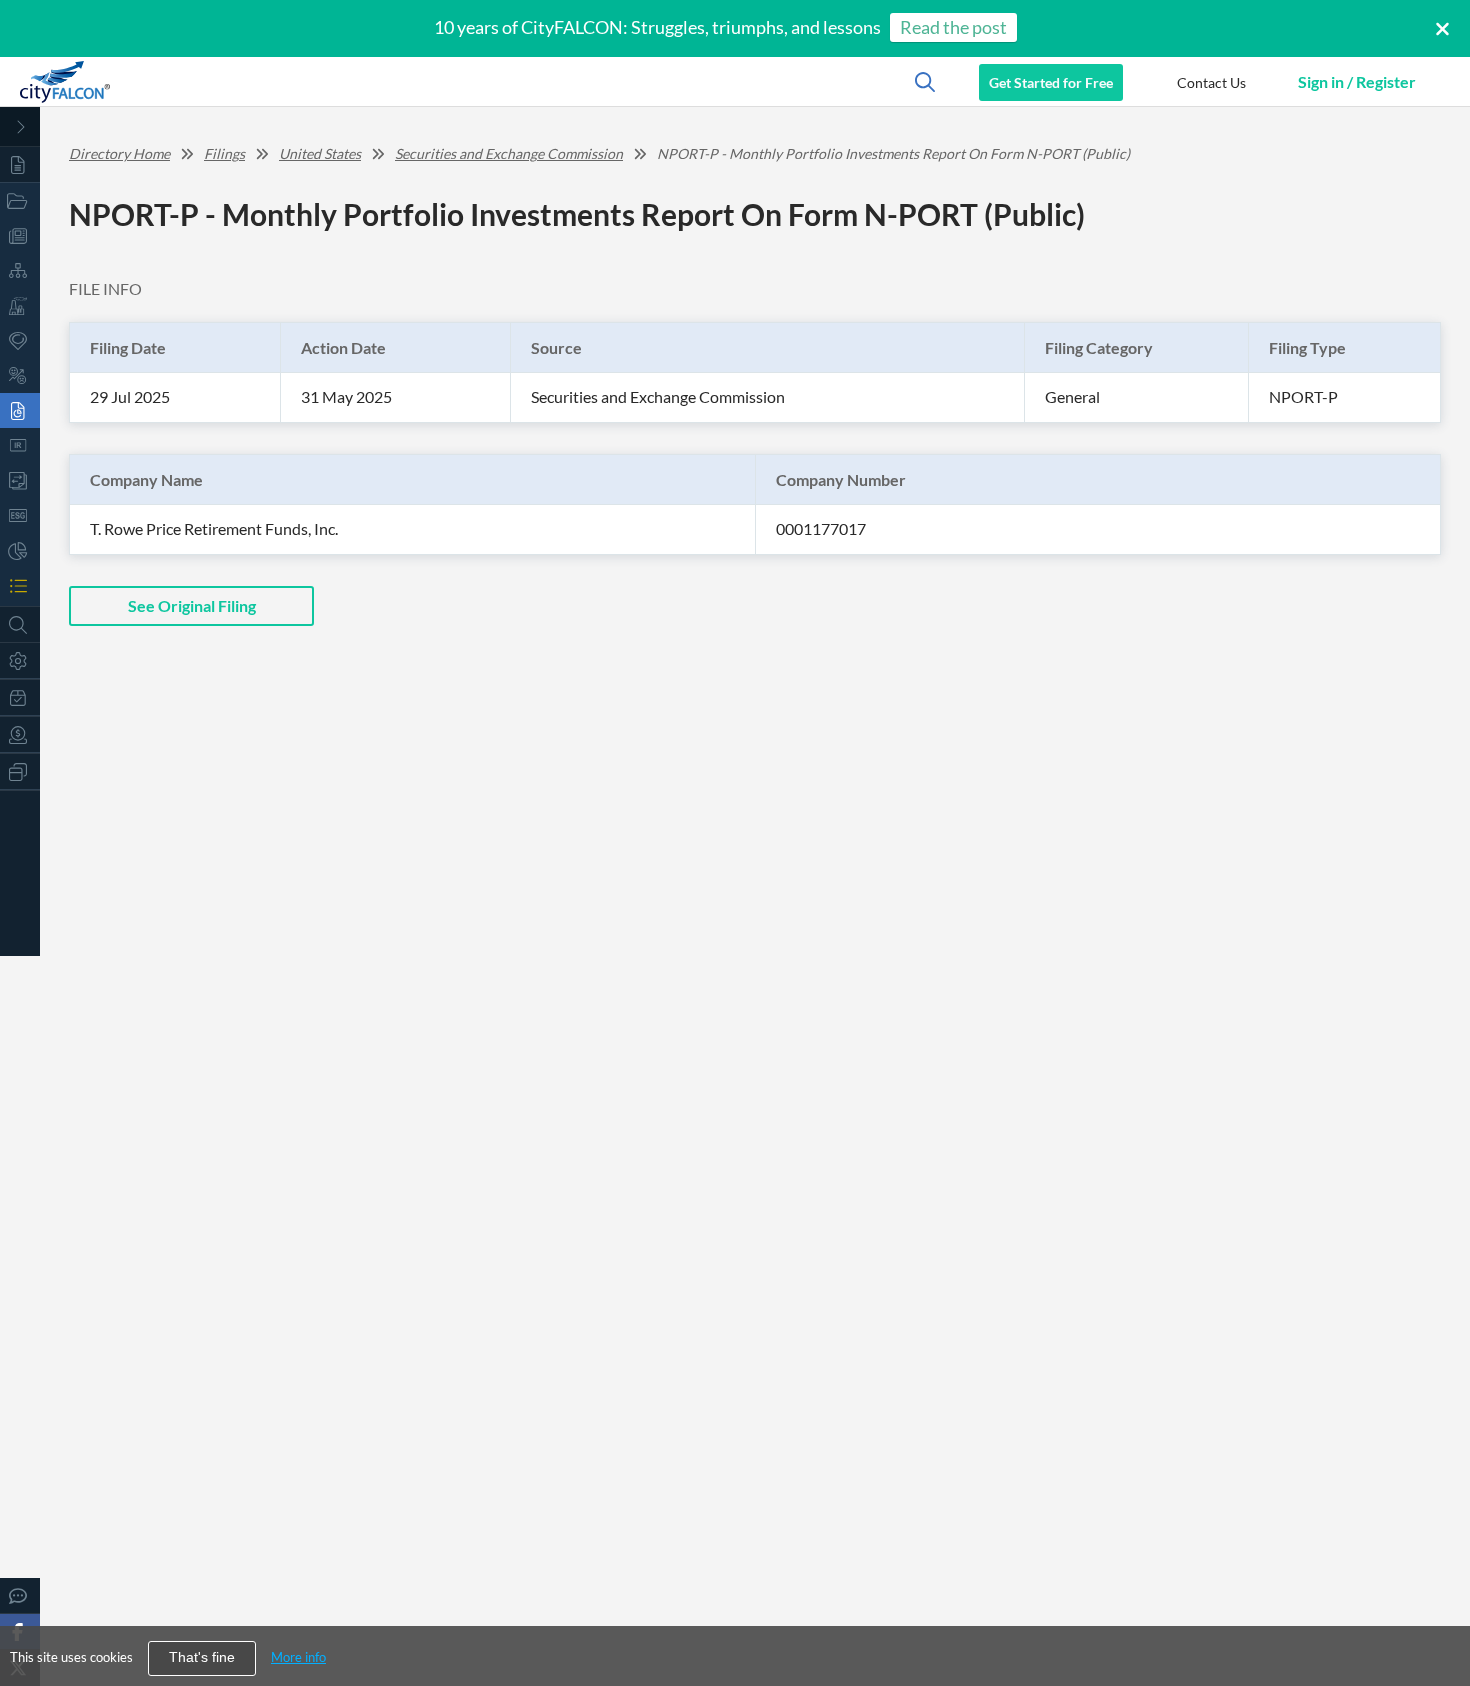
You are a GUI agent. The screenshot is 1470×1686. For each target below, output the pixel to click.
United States (320, 153)
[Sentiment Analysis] (20, 375)
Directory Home (119, 153)
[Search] (20, 624)
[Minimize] (20, 127)
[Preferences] (20, 660)
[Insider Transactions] (20, 480)
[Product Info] (20, 697)
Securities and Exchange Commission (509, 153)
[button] (1211, 82)
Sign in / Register (1357, 81)
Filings (224, 153)
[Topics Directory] (20, 200)
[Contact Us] (20, 1595)
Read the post (953, 27)
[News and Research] (20, 235)
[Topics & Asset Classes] (20, 270)
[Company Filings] (20, 410)
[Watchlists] (20, 585)
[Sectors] (20, 305)
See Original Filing (192, 605)
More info (298, 1657)
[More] (20, 771)
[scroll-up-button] (1437, 1610)
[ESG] (20, 515)
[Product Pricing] (20, 734)
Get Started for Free (1051, 82)
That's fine (202, 1657)
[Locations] (20, 340)
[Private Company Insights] (20, 550)
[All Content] (20, 164)
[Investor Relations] (20, 445)
